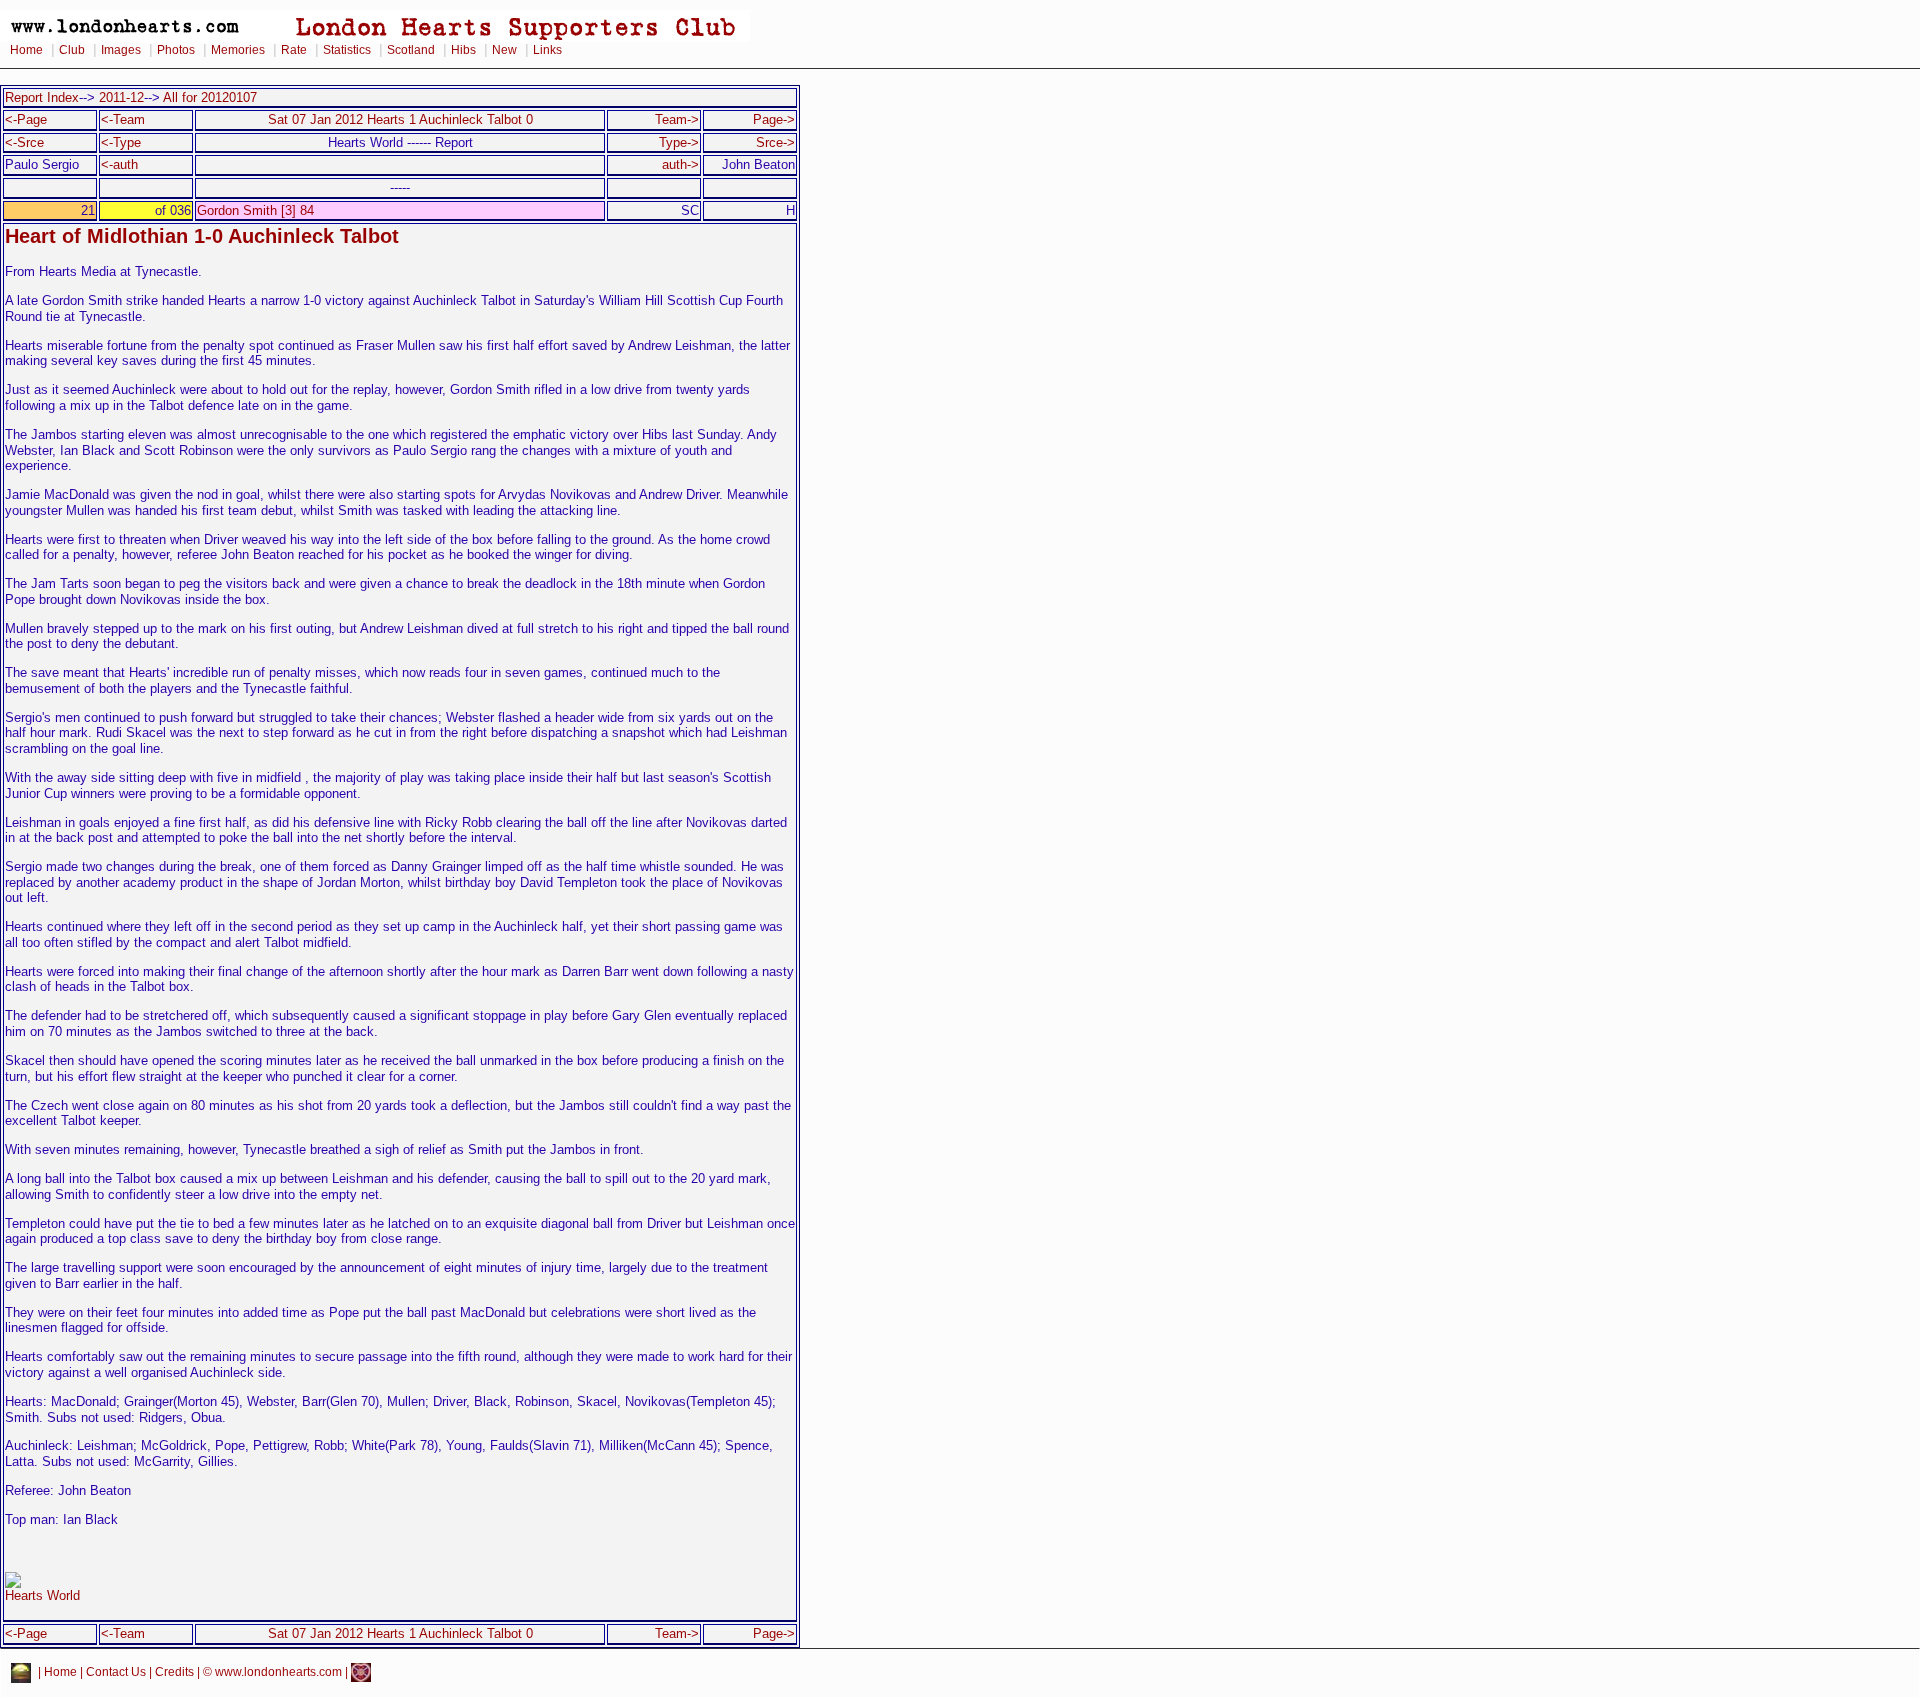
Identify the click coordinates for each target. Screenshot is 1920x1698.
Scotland (411, 50)
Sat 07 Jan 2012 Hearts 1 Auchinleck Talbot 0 (400, 119)
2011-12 (121, 97)
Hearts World (42, 1595)
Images (121, 50)
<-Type (121, 142)
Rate (294, 50)
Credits (174, 1672)
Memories (238, 50)
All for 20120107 (210, 97)
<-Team (123, 119)
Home (26, 50)
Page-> (774, 119)
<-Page (26, 119)
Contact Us (116, 1672)
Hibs (463, 50)
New (504, 50)
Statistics (347, 50)
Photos (176, 50)
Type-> (679, 142)
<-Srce (24, 142)
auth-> (680, 164)
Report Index (42, 97)
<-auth (119, 164)
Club (72, 50)
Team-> (677, 119)
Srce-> (775, 142)
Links (547, 50)
